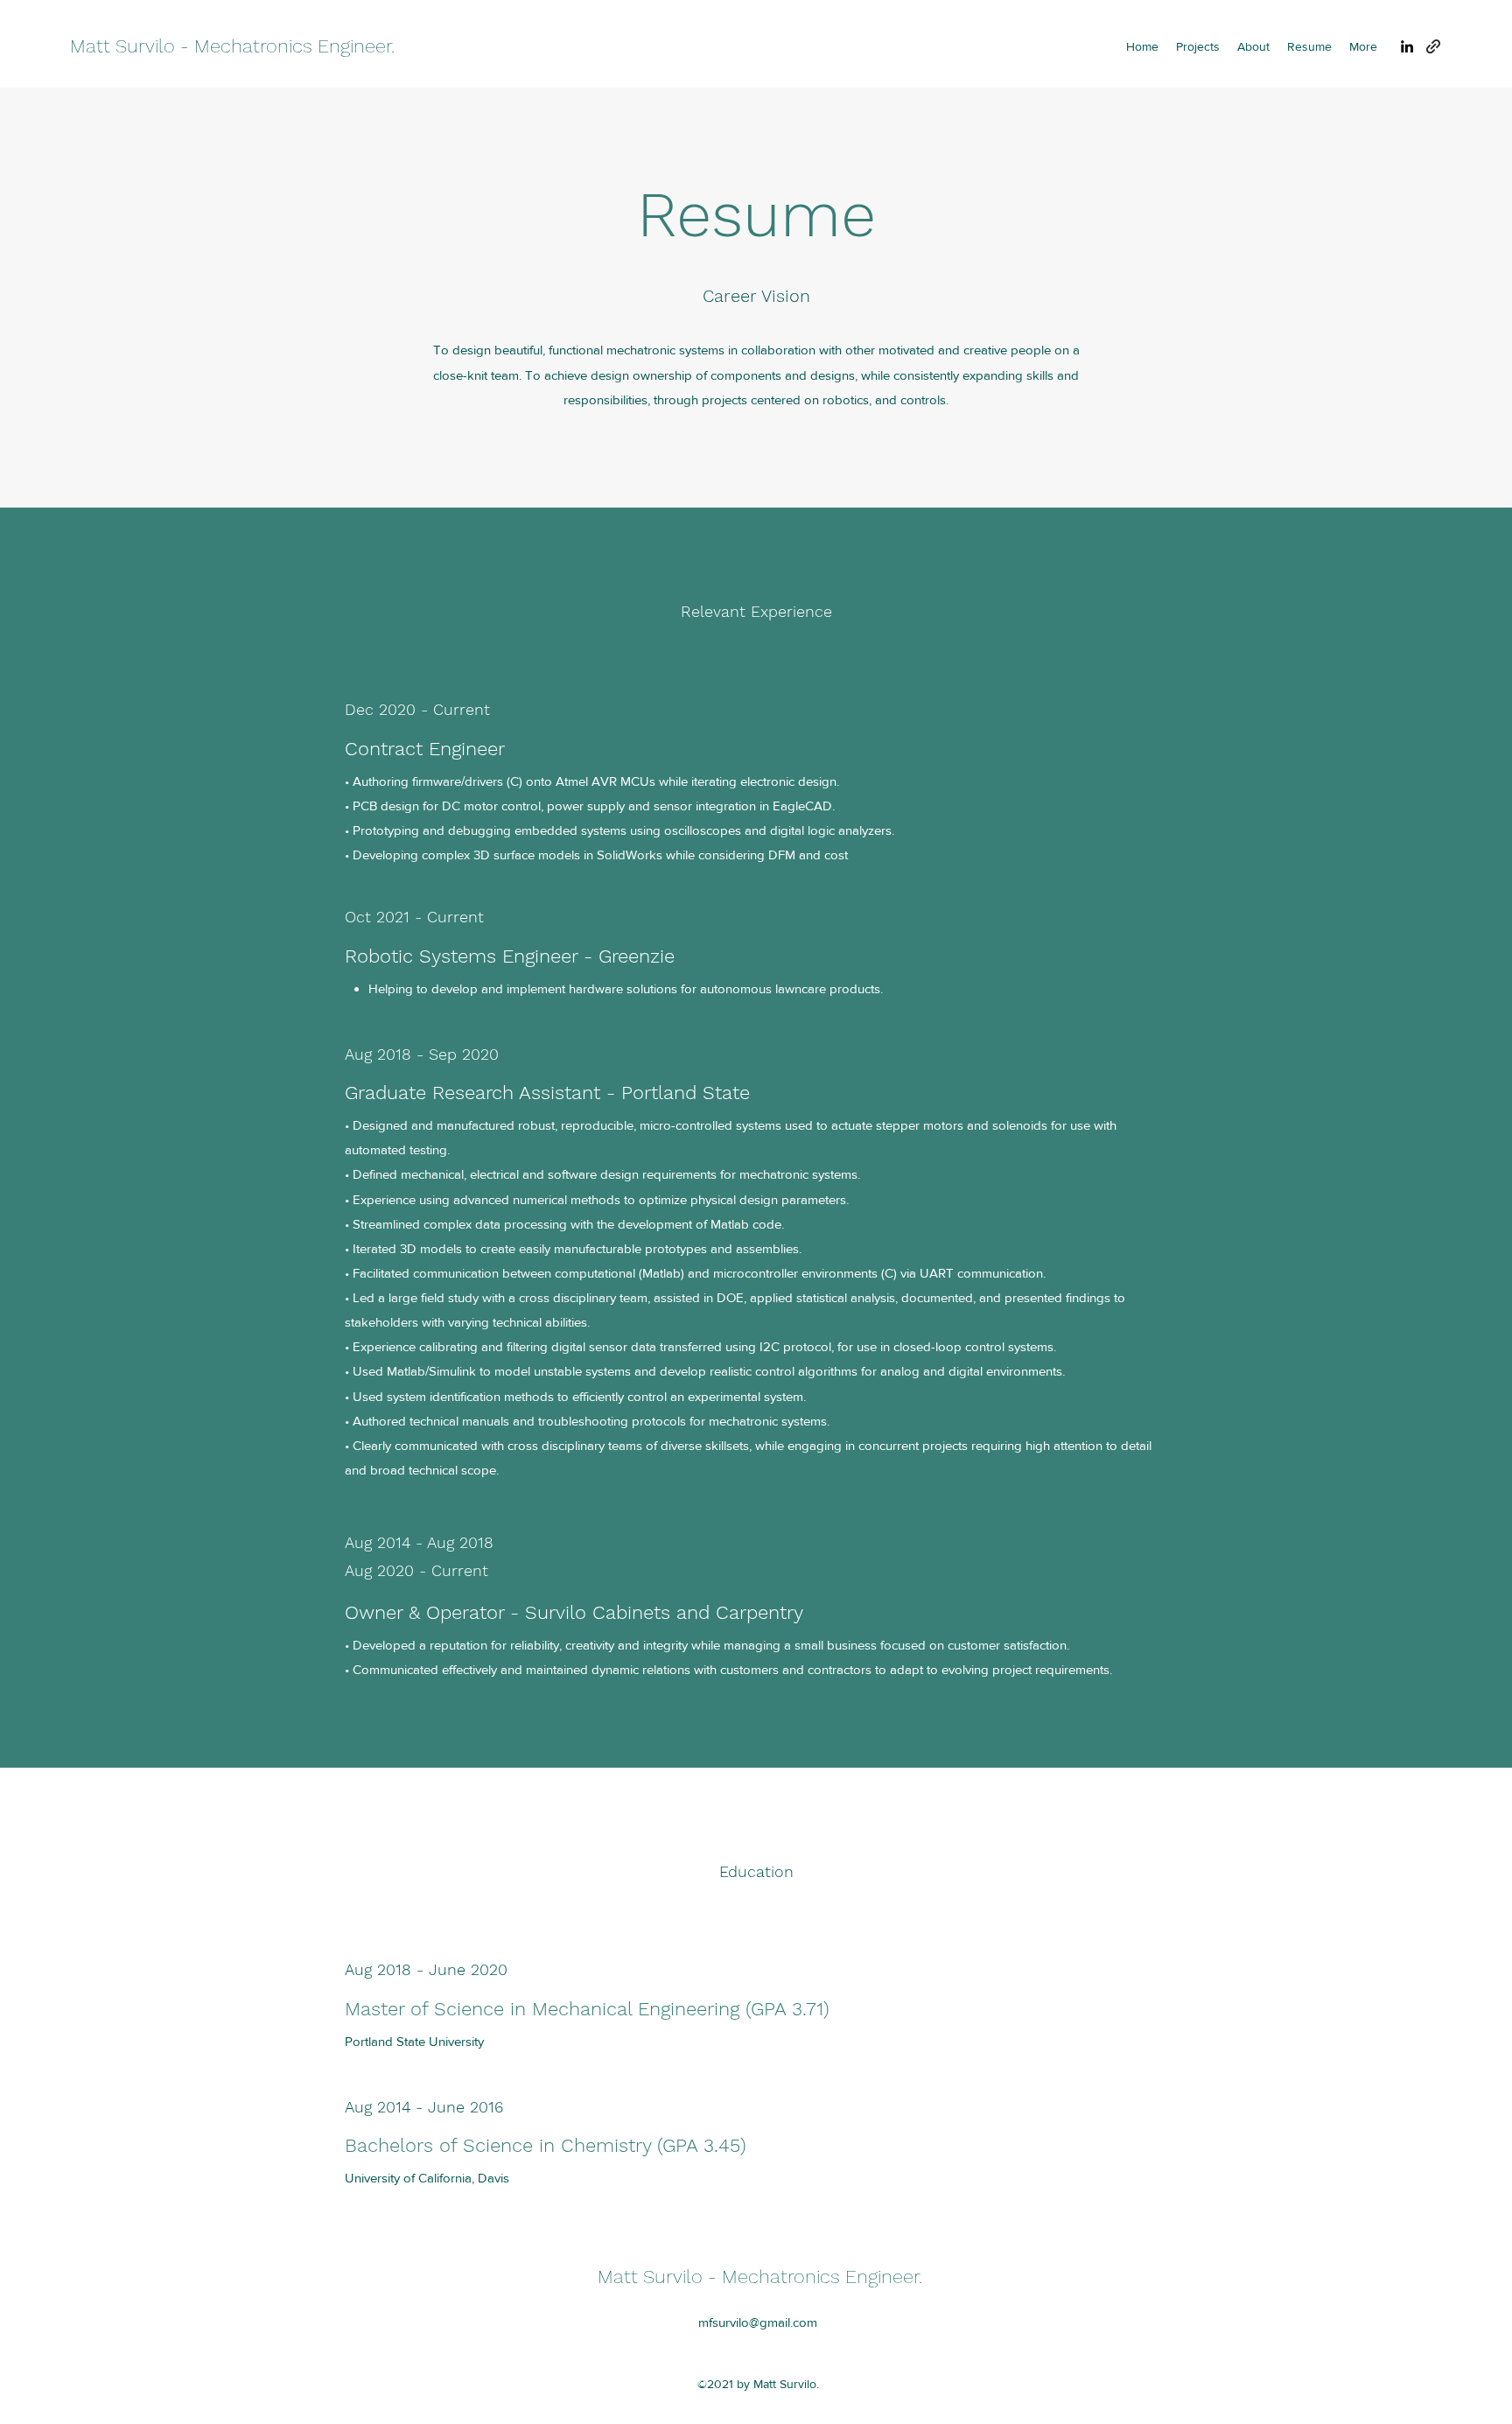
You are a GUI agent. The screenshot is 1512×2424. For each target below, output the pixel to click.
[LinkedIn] (1407, 46)
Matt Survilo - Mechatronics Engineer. (232, 46)
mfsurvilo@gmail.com (758, 2322)
